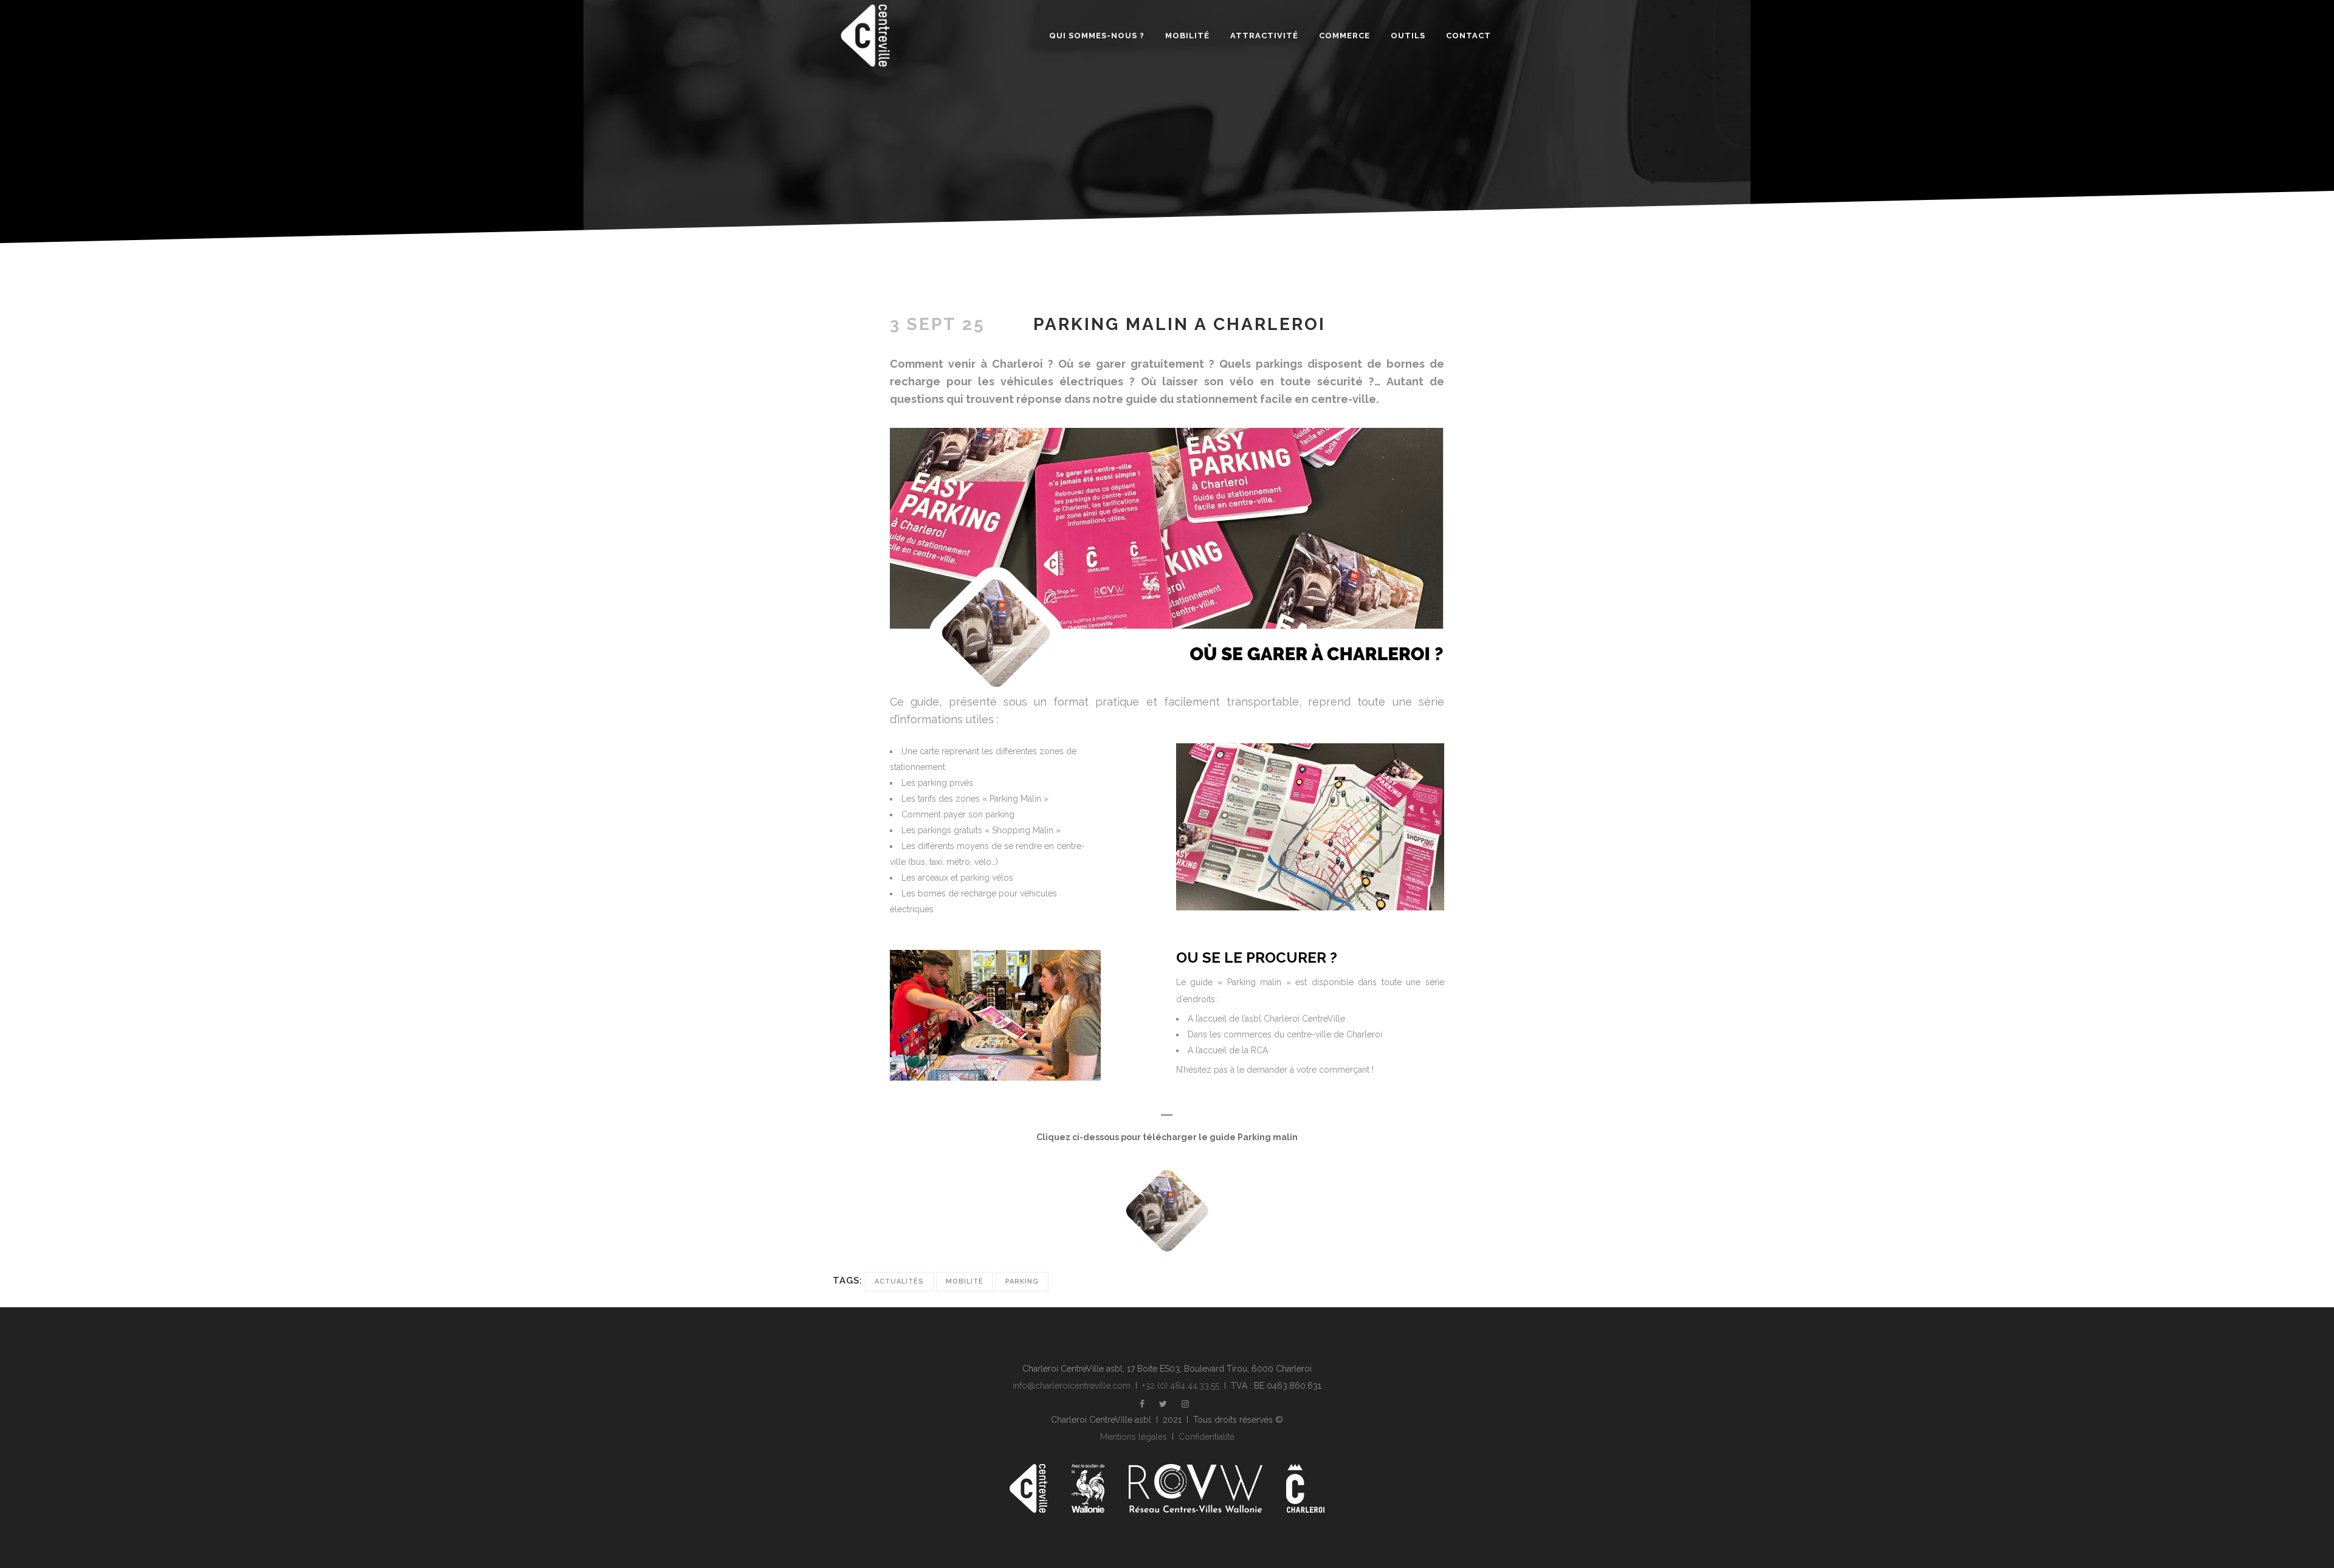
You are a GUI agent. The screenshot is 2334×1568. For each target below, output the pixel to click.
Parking (1022, 1281)
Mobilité (965, 1281)
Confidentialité (1207, 1437)
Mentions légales (1134, 1437)
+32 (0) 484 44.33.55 (1181, 1386)
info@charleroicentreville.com (1072, 1386)
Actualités (899, 1281)
